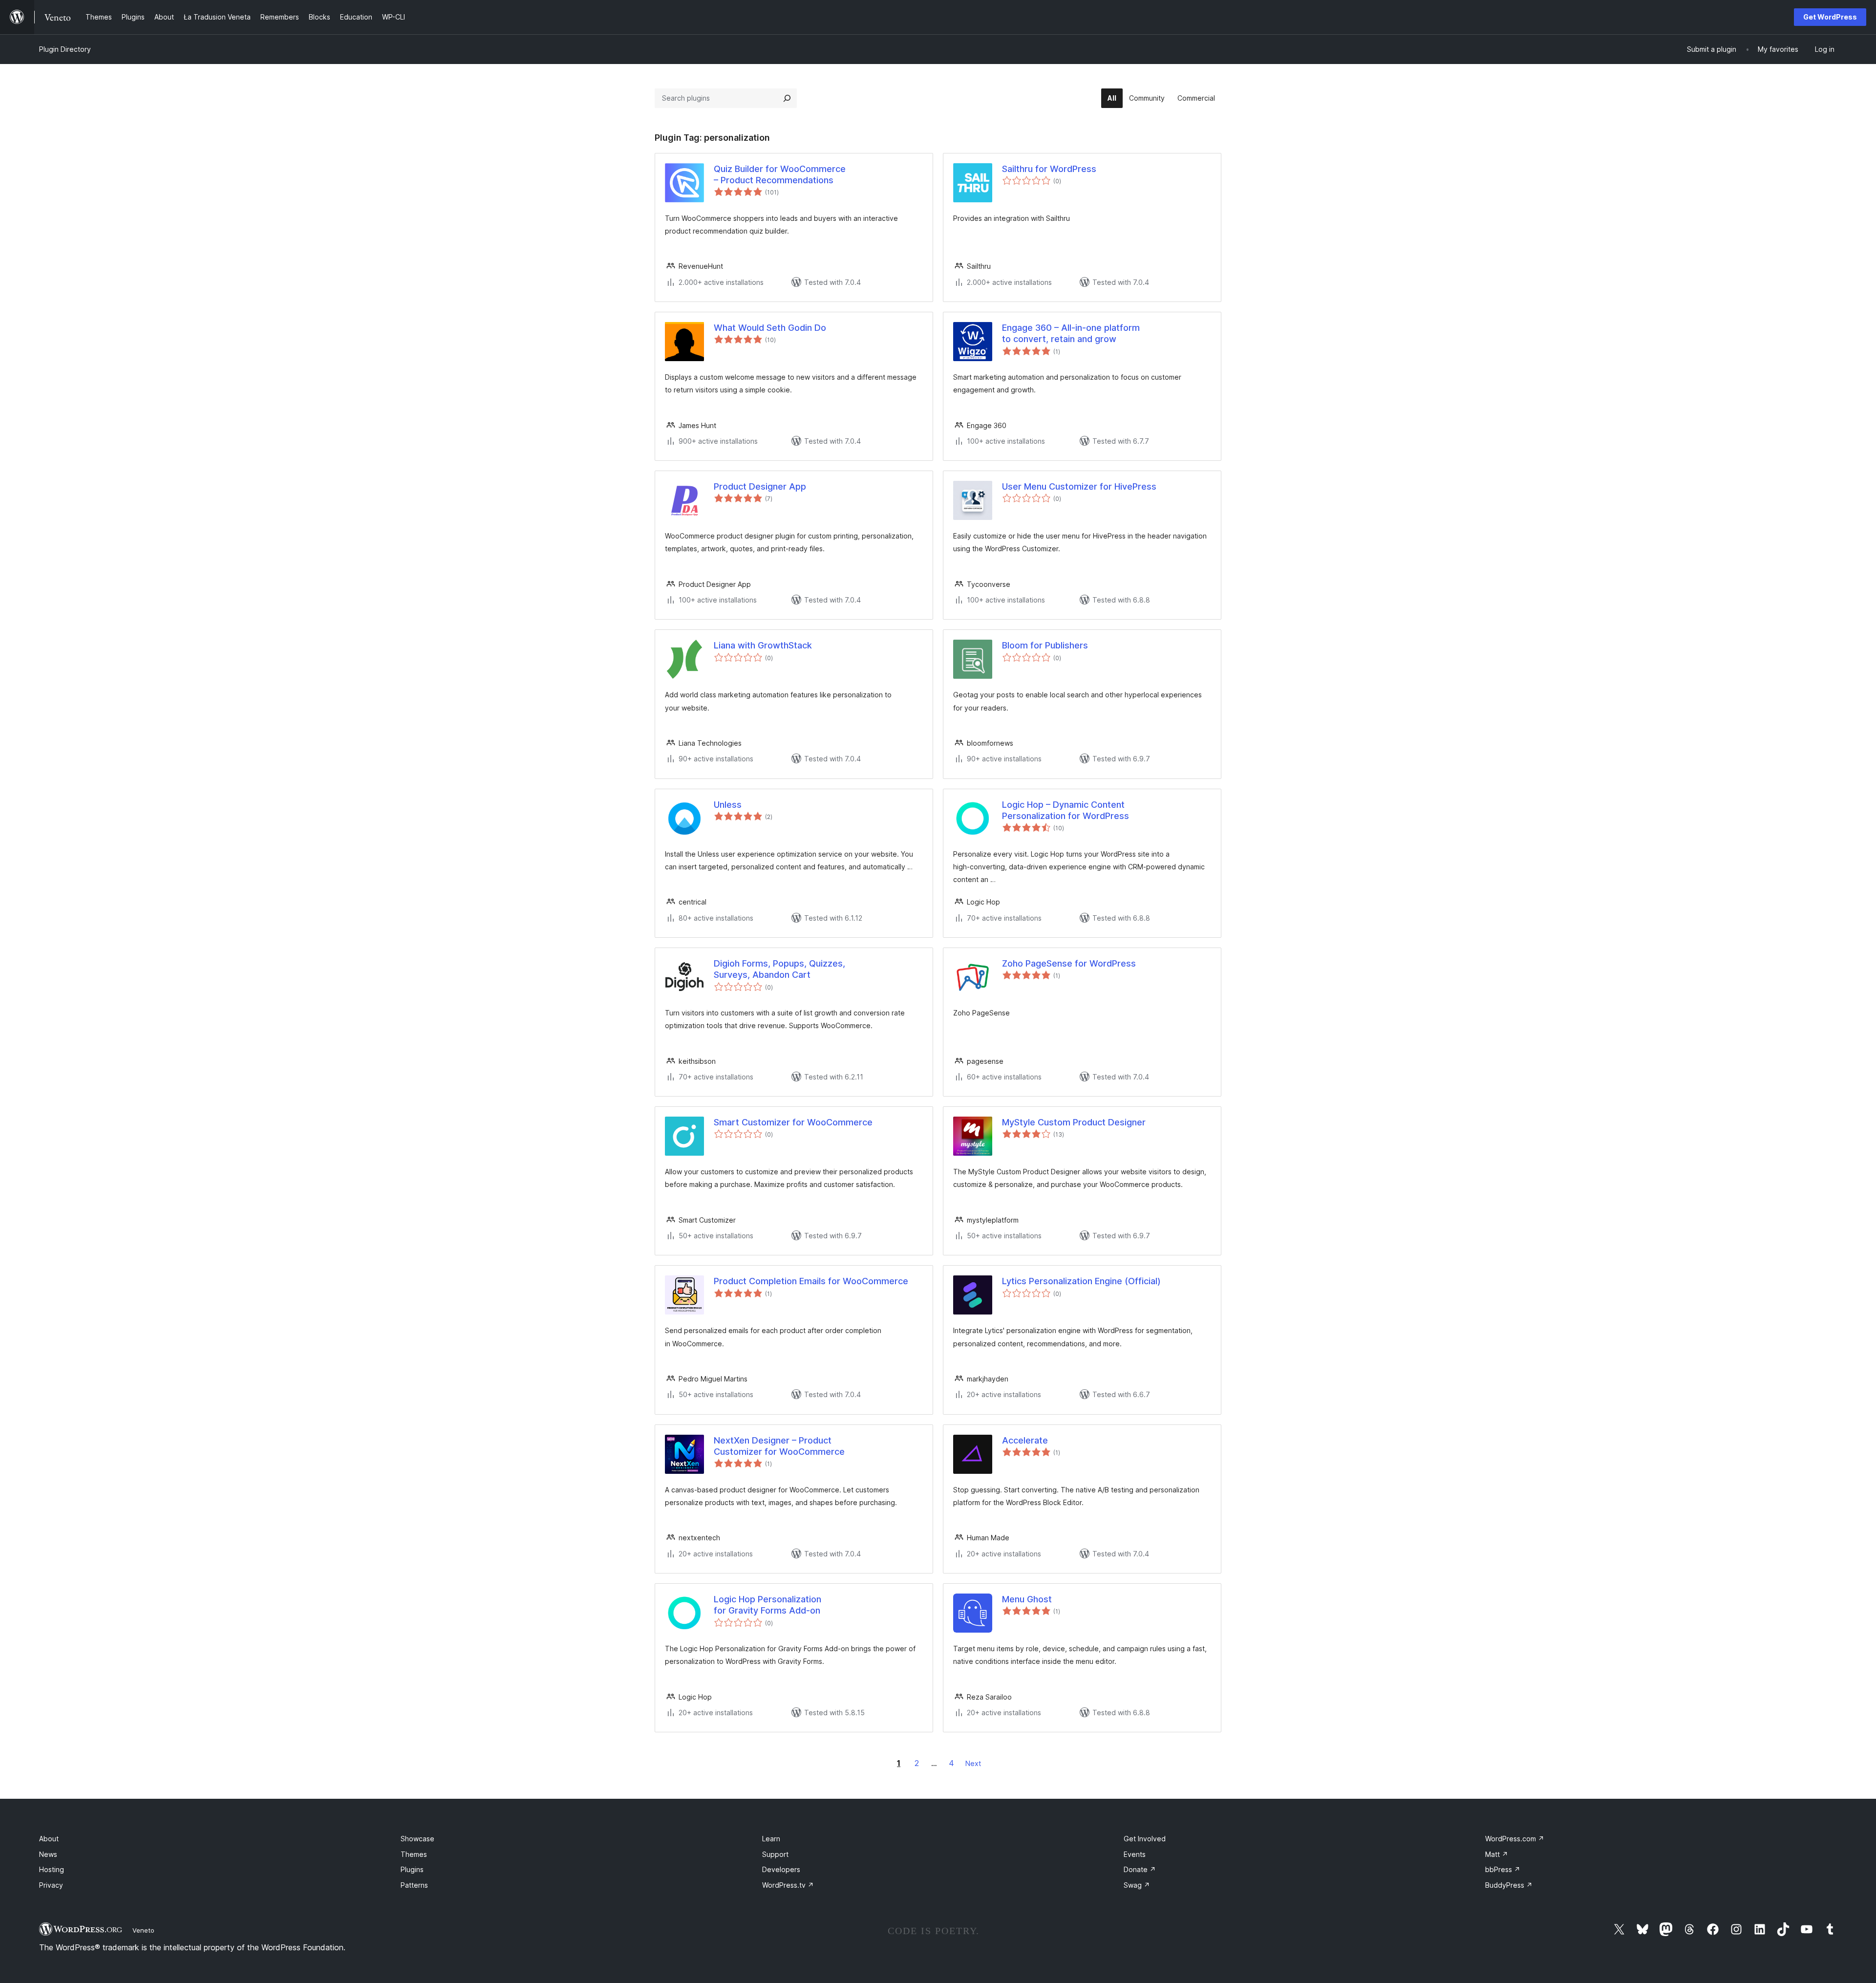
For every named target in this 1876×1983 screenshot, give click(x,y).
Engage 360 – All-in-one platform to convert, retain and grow (1071, 333)
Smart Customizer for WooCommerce (793, 1122)
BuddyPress (1509, 1885)
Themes (414, 1854)
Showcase (417, 1839)
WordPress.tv (788, 1885)
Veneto (143, 1930)
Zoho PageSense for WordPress (1069, 963)
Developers (781, 1869)
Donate (1140, 1869)
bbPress (1503, 1869)
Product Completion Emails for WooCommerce (811, 1281)
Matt (1497, 1854)
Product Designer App (760, 486)
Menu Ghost (1027, 1599)
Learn (771, 1839)
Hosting (52, 1869)
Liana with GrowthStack (763, 645)
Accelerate (1025, 1440)
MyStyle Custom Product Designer (1074, 1122)
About (49, 1839)
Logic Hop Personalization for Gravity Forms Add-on (767, 1605)
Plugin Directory (65, 49)
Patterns (414, 1885)
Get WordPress (1830, 17)
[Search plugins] (787, 98)
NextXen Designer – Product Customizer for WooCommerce (779, 1446)
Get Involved (1145, 1839)
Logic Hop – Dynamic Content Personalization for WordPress (1066, 810)
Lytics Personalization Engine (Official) (1081, 1281)
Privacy (51, 1885)
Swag (1137, 1885)
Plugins (412, 1869)
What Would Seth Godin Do (770, 328)
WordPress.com (1515, 1839)
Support (775, 1854)
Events (1135, 1854)
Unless (728, 805)
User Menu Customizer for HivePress (1079, 486)
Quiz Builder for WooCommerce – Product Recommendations (780, 174)
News (48, 1854)
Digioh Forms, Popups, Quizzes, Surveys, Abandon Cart (779, 969)
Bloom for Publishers (1045, 645)
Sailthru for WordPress (1049, 169)
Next (973, 1763)
